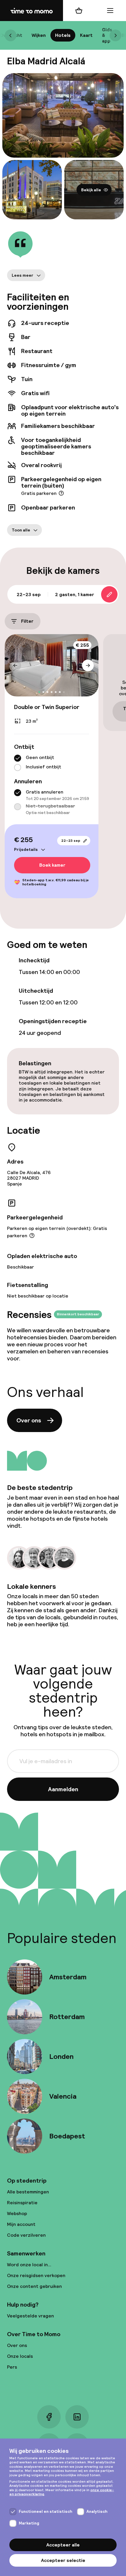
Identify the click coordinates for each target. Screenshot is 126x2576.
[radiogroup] (52, 763)
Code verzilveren (26, 2235)
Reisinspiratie (22, 2203)
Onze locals (20, 2356)
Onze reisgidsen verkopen (36, 2275)
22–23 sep (71, 841)
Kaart (86, 35)
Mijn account (21, 2224)
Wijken (39, 35)
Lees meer (23, 275)
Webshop (17, 2213)
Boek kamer (52, 865)
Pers (12, 2367)
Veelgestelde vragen (30, 2316)
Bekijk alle (91, 190)
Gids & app (107, 35)
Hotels (63, 35)
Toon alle (21, 530)
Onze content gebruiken (34, 2286)
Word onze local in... (29, 2265)
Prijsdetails (26, 849)
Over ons (29, 1420)
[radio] (18, 758)
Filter (27, 621)
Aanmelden (63, 1789)
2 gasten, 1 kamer (75, 594)
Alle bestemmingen (28, 2192)
